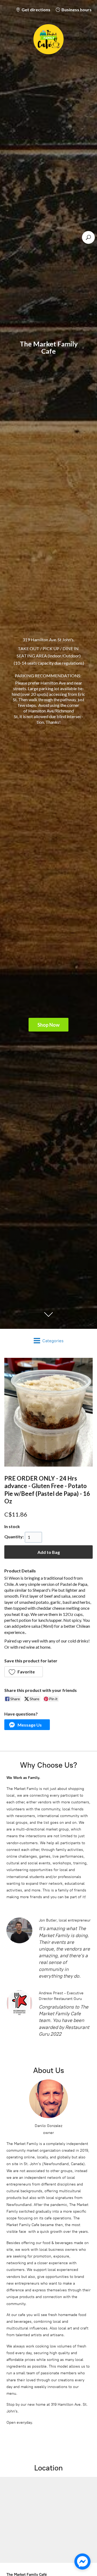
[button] (24, 1672)
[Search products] (88, 237)
